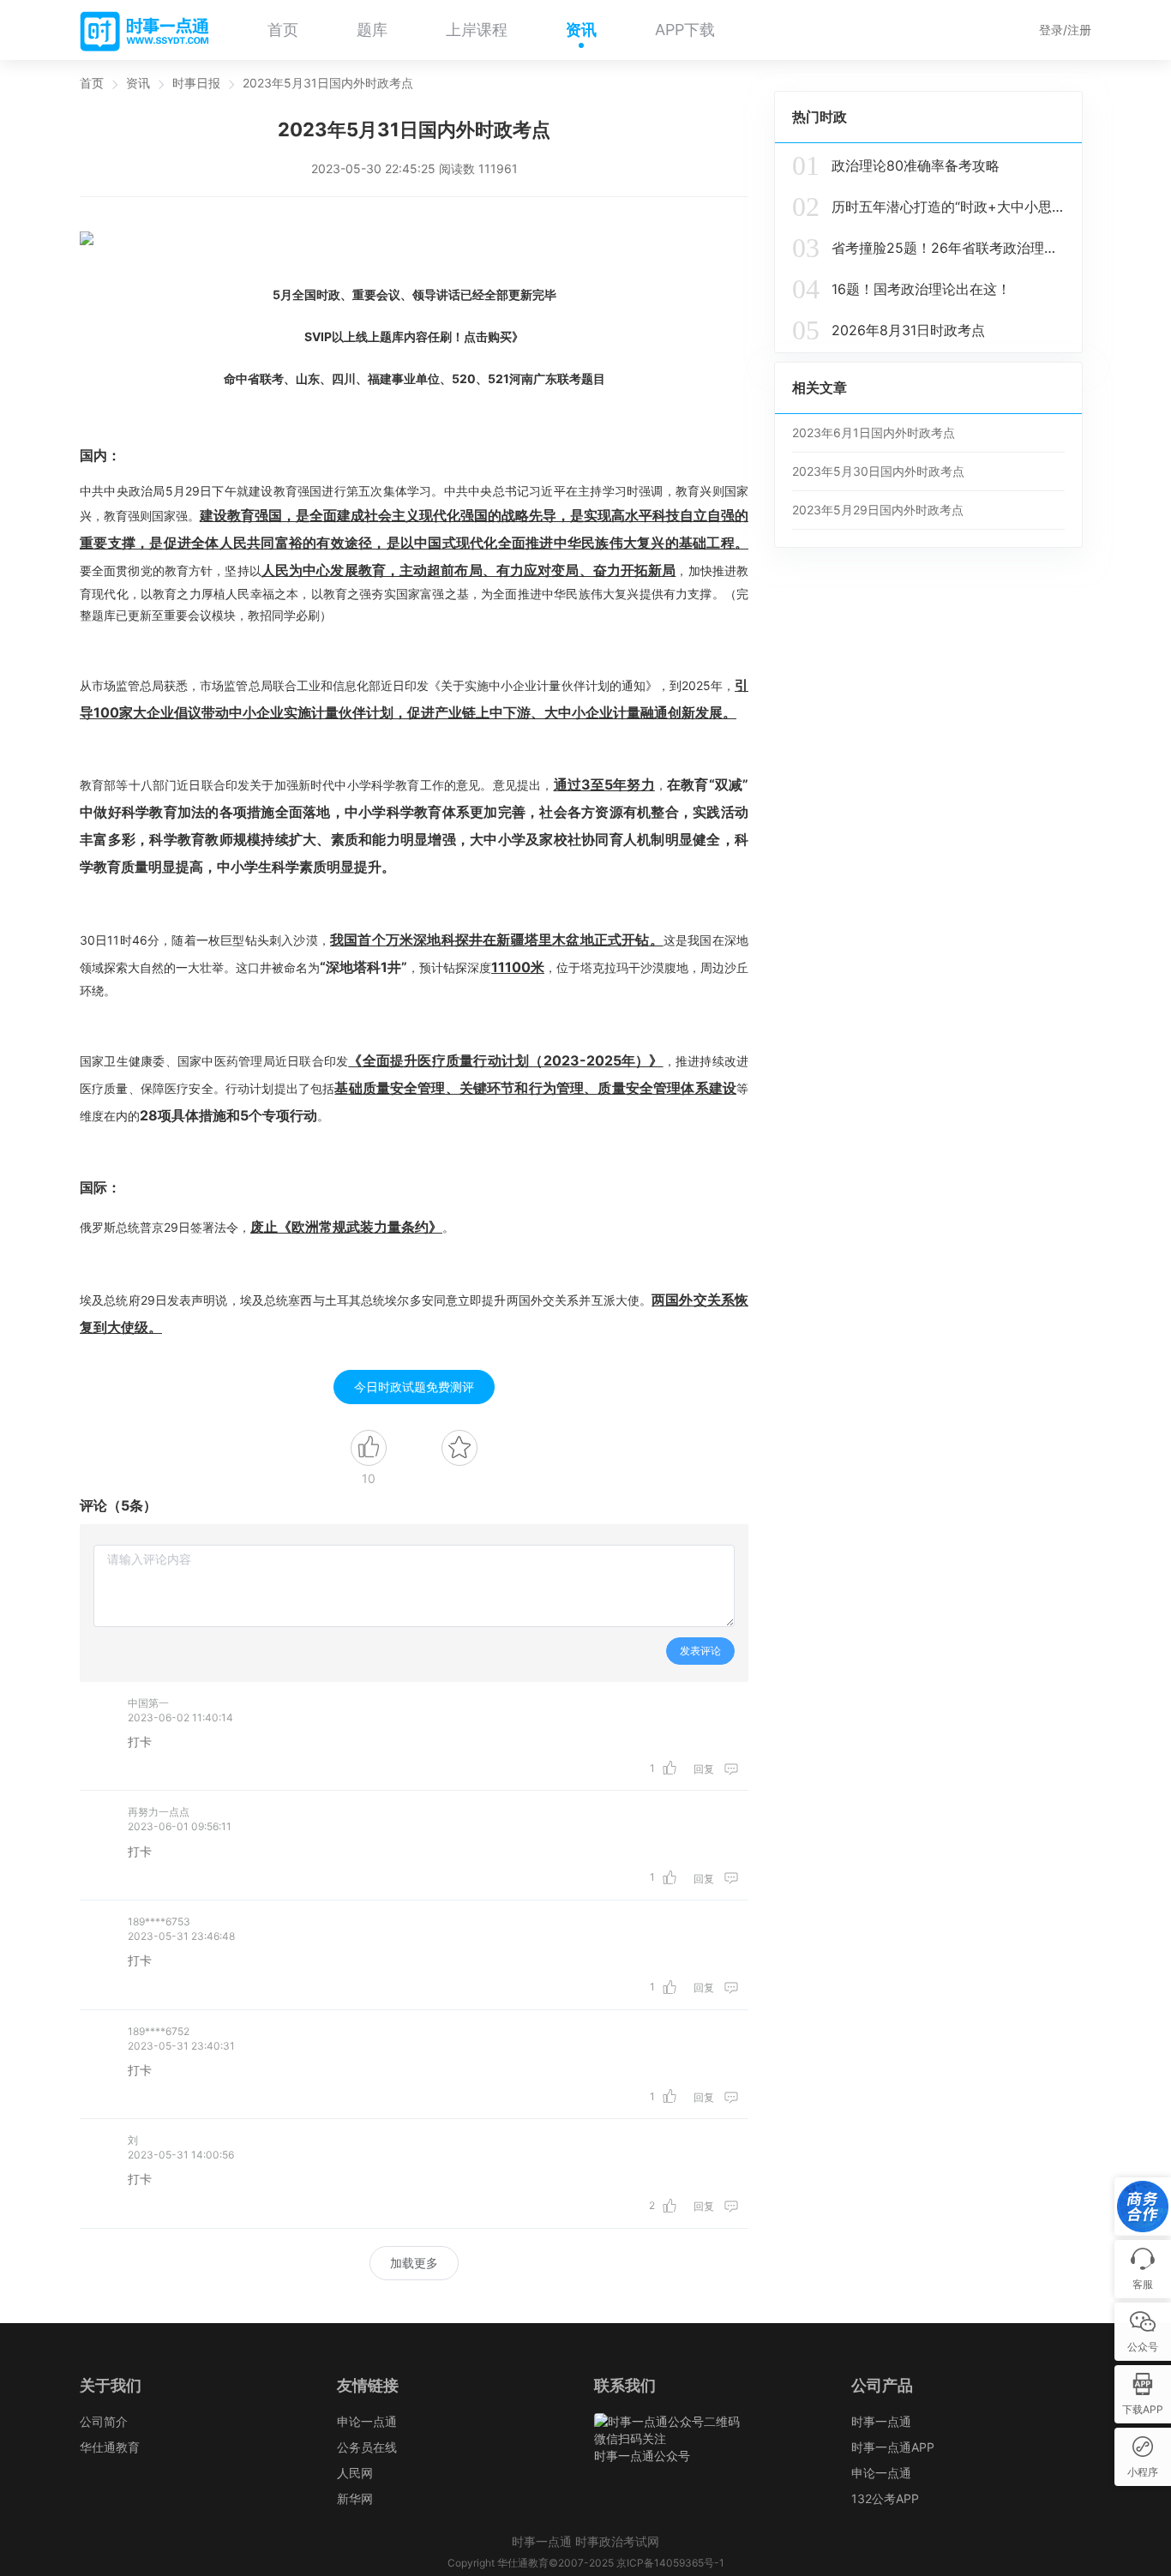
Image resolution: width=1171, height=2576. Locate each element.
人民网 (355, 2473)
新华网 (355, 2498)
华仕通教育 (110, 2447)
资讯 (581, 30)
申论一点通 (367, 2421)
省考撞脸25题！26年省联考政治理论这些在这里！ (928, 248)
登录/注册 (1065, 30)
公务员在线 (367, 2447)
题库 (372, 30)
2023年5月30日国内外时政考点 (878, 471)
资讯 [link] (138, 83)
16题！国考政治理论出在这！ (901, 289)
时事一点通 (881, 2421)
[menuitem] (283, 30)
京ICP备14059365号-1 (670, 2563)
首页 (283, 30)
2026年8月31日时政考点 (889, 330)
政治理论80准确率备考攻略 (896, 165)
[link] (92, 83)
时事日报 (196, 83)
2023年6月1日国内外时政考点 (874, 432)
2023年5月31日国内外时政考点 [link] (328, 83)
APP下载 (685, 30)
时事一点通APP (893, 2447)
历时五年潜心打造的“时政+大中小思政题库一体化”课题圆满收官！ (928, 207)
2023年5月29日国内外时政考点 (878, 510)
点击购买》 (494, 336)
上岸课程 (477, 30)
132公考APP (885, 2498)
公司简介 (104, 2421)
